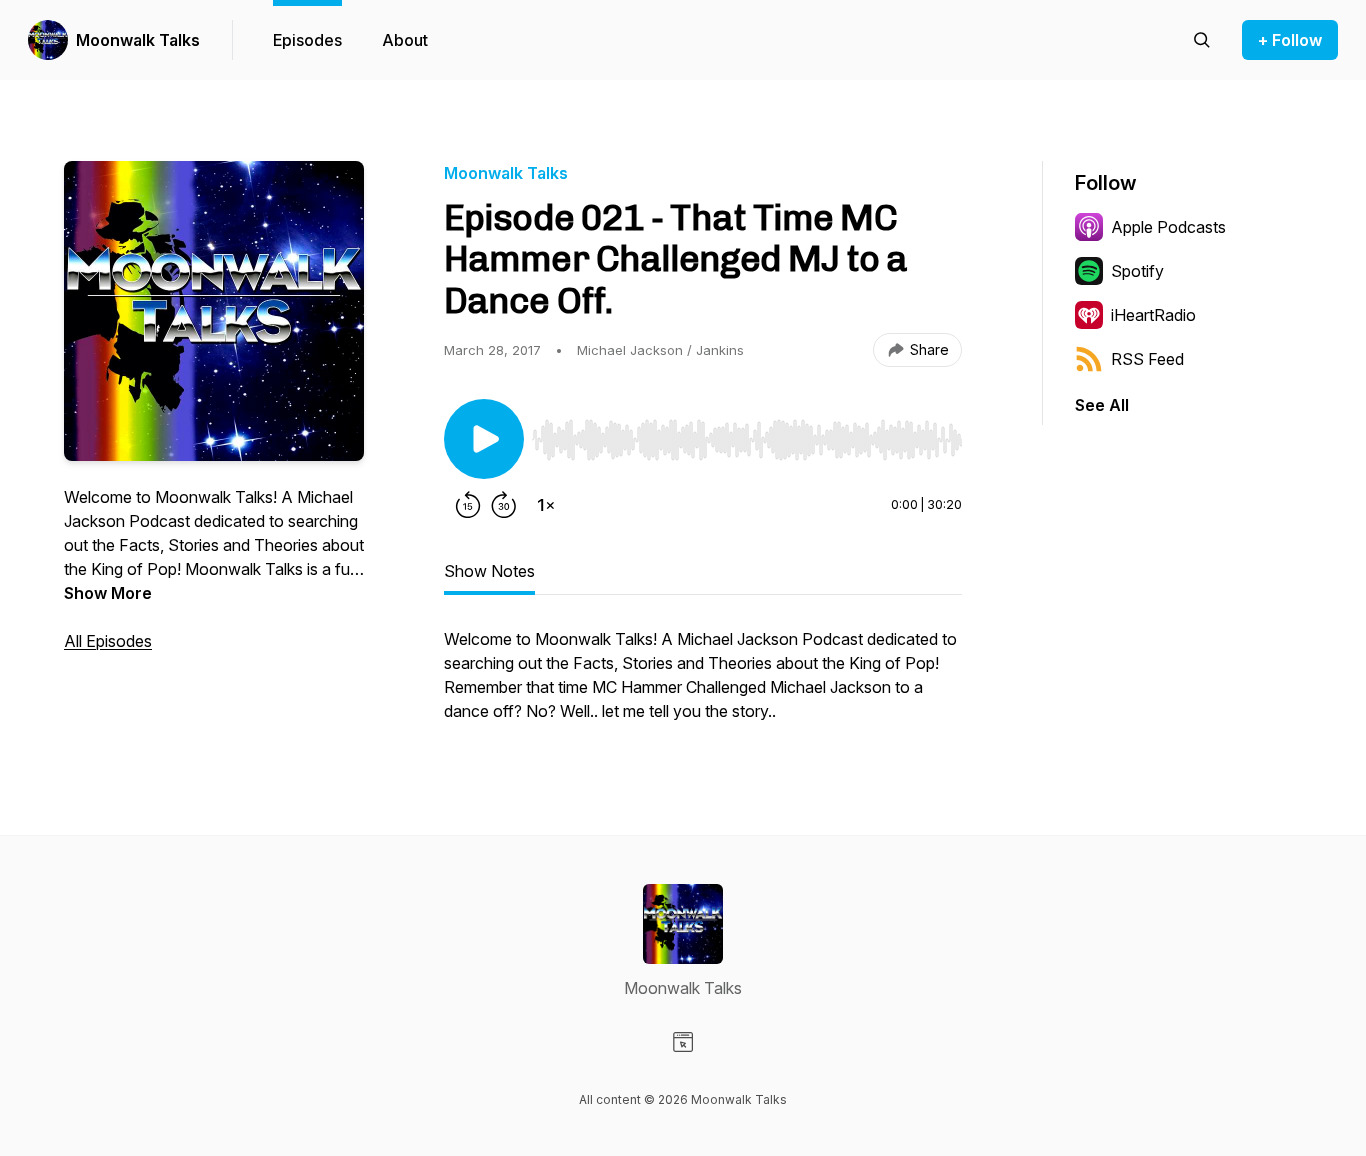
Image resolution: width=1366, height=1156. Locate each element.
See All (1102, 405)
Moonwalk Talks (138, 40)
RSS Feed (1147, 359)
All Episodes (108, 641)
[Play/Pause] (484, 439)
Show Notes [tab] (489, 571)
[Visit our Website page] (683, 1042)
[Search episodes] (1202, 40)
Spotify (1137, 271)
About (405, 40)
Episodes (307, 40)
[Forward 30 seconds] (504, 505)
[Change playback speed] (546, 505)
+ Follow (1290, 40)
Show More (108, 593)
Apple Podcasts (1168, 227)
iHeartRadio (1153, 315)
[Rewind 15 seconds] (468, 505)
